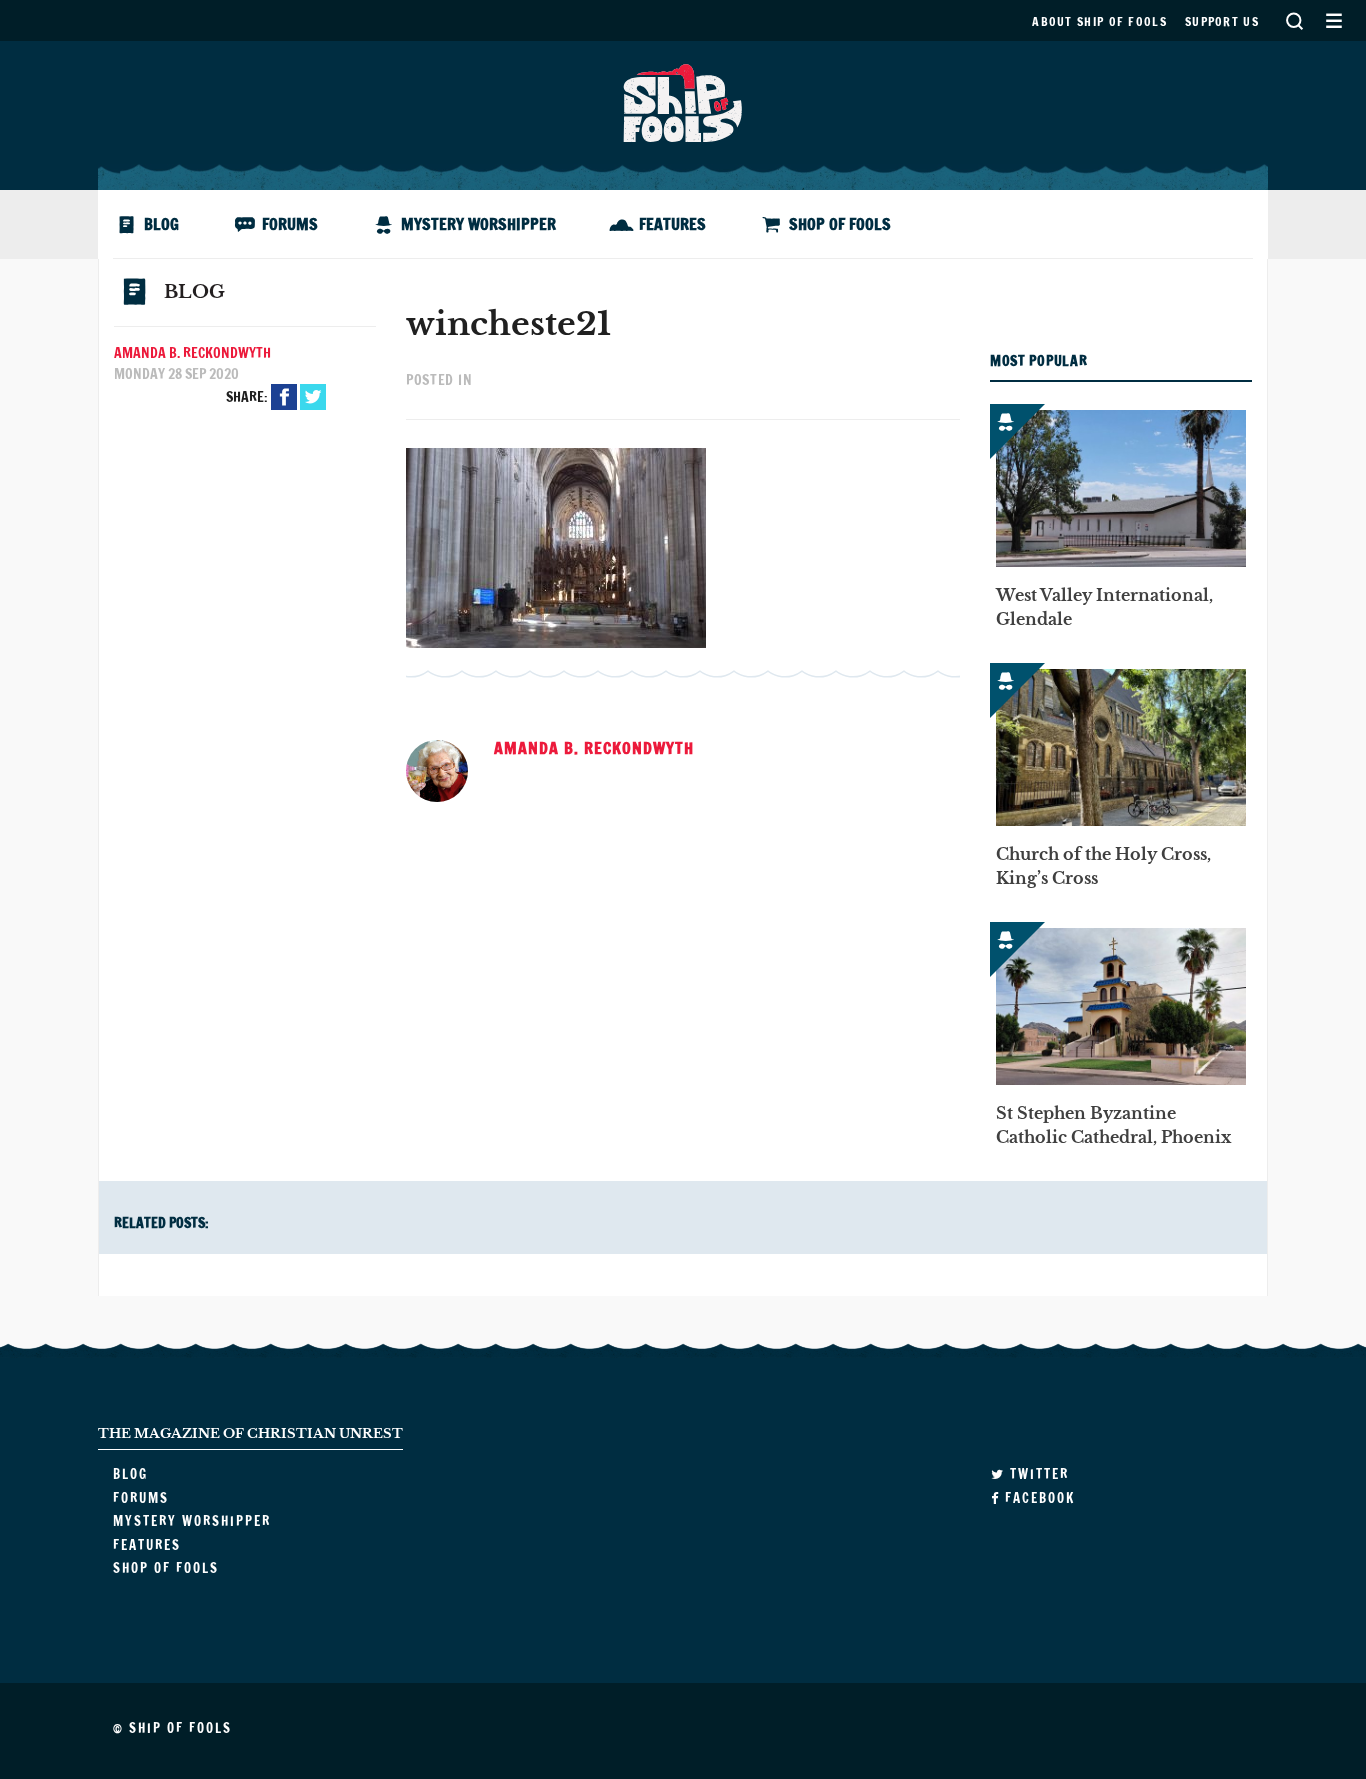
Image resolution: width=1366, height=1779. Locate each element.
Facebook (284, 397)
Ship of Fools (683, 101)
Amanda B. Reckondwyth (192, 353)
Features (672, 224)
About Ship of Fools (1099, 21)
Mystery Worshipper (478, 224)
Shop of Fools (840, 224)
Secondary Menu (1333, 20)
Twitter (313, 397)
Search (1294, 20)
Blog (161, 224)
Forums (290, 224)
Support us (1222, 21)
